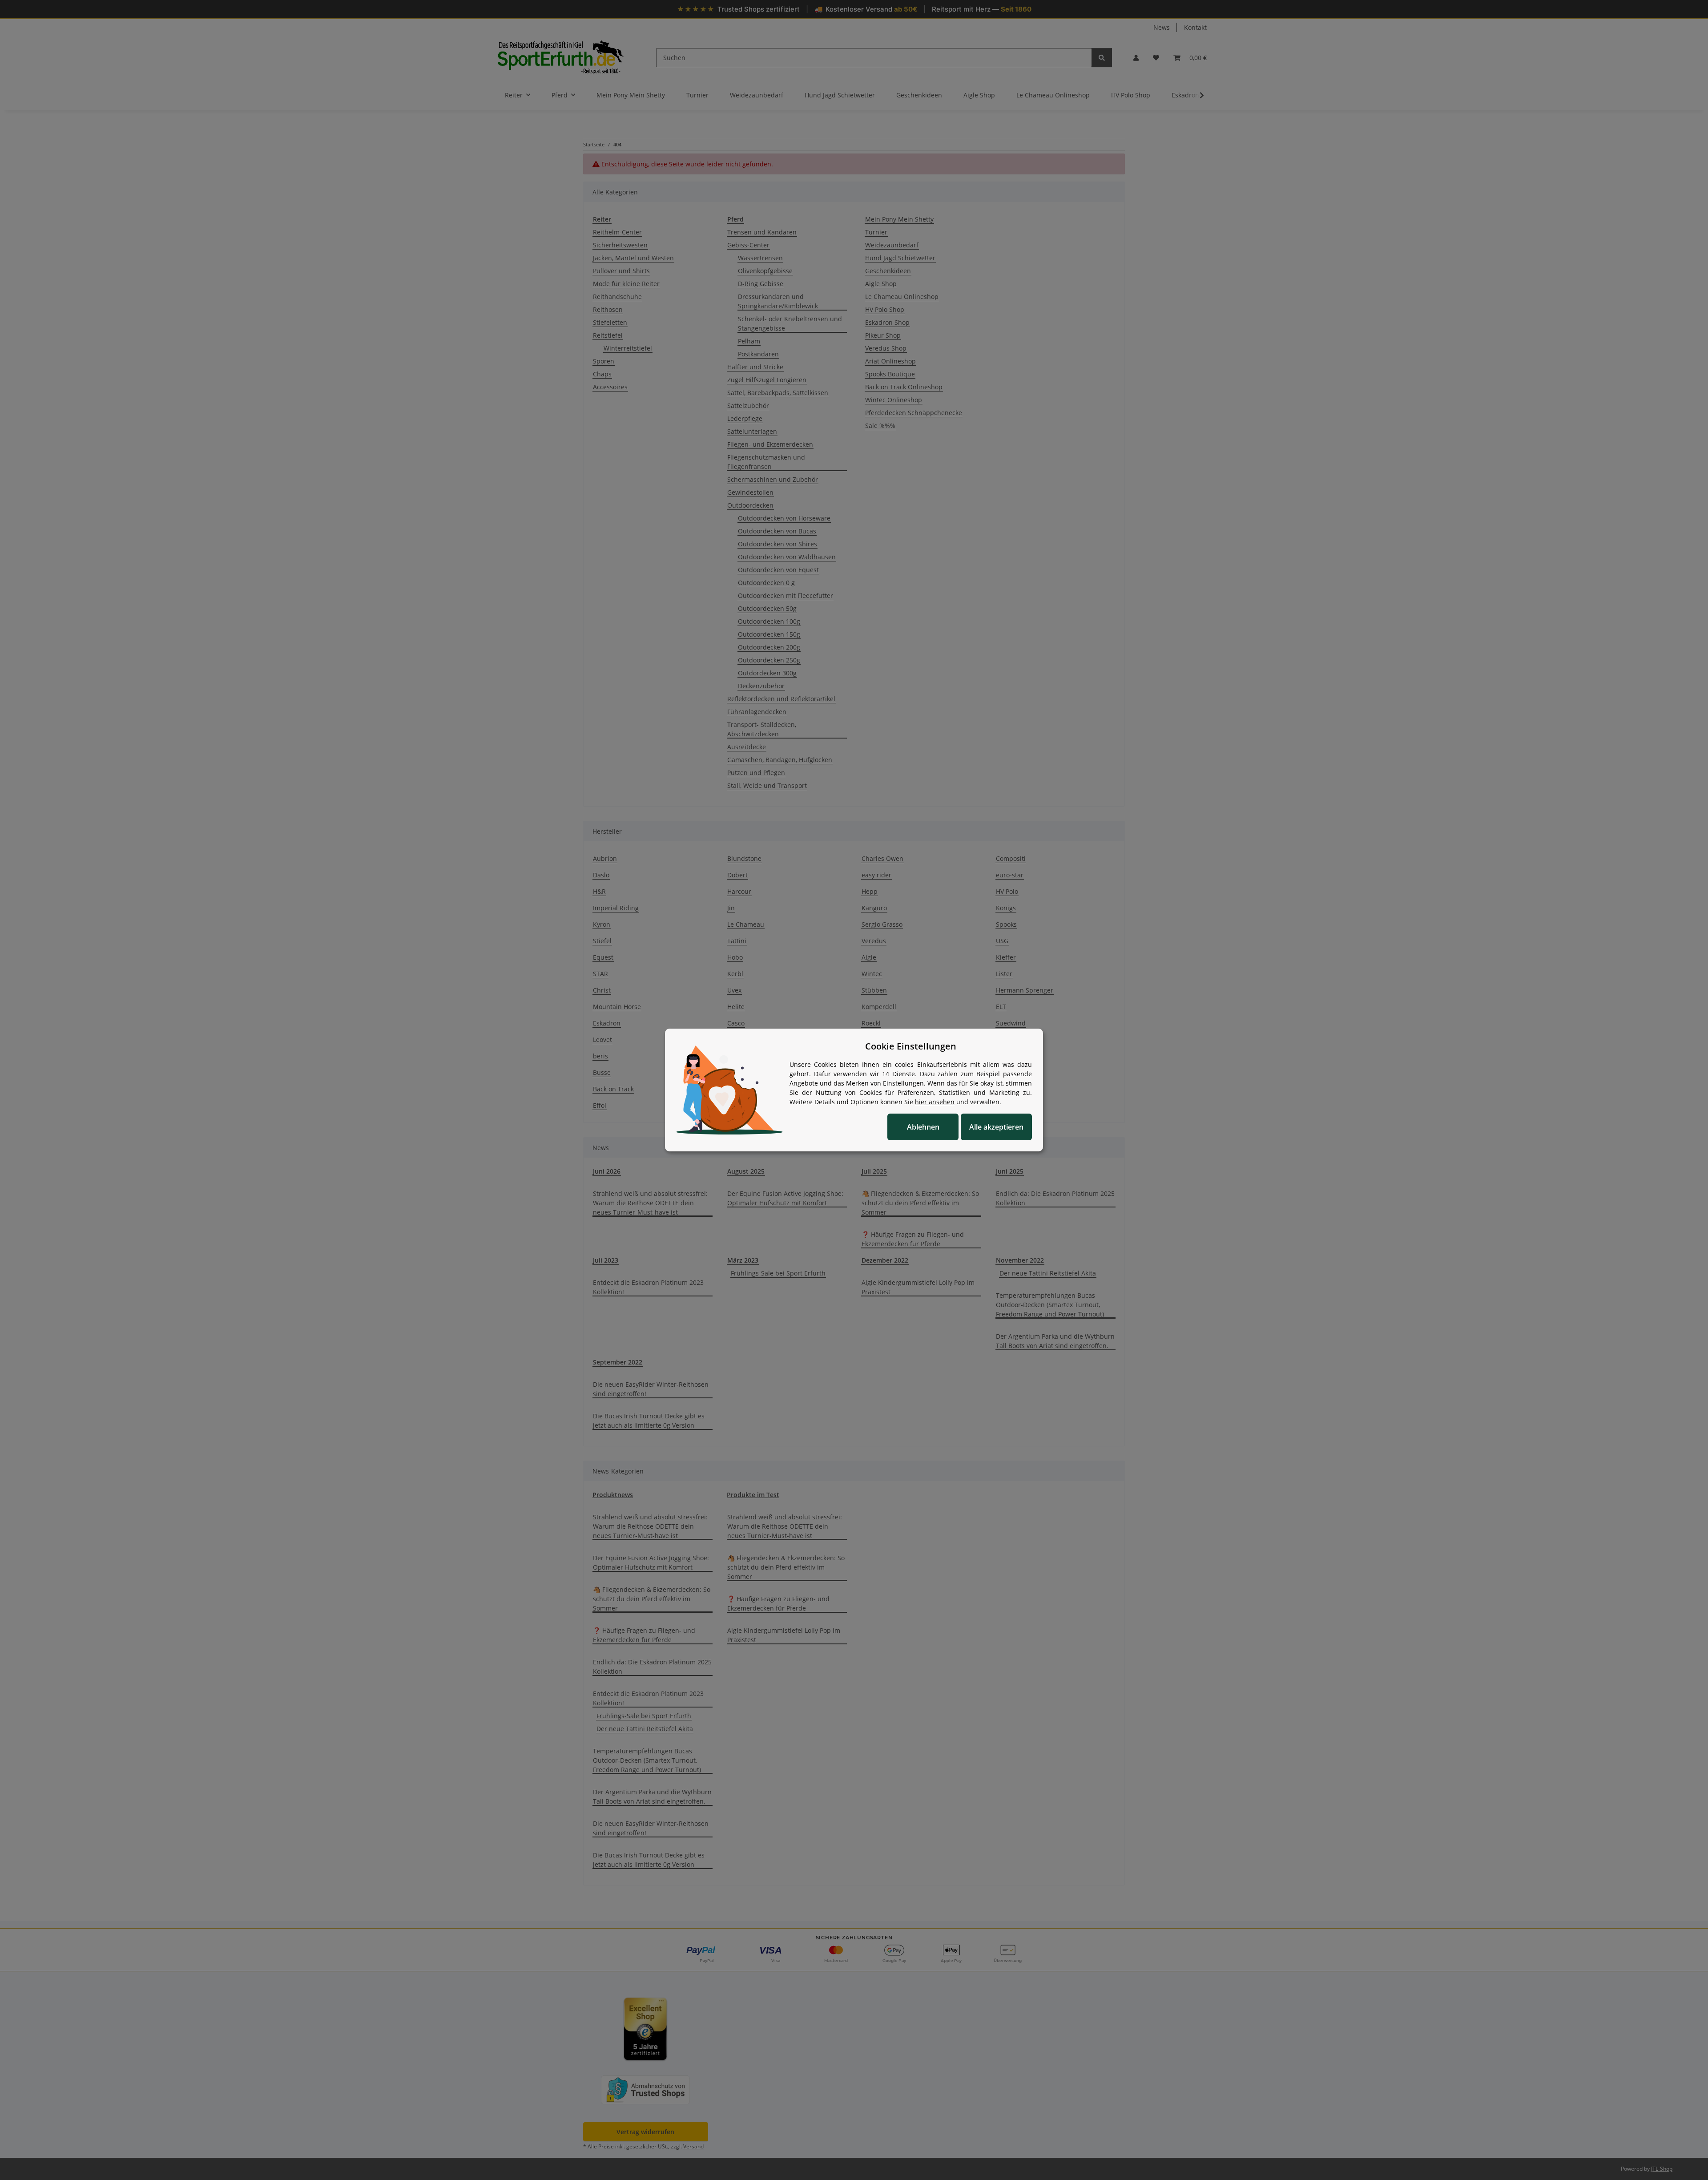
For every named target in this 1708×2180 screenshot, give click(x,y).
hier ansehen (935, 1102)
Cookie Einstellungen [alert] (911, 1046)
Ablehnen (923, 1127)
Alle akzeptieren (996, 1127)
